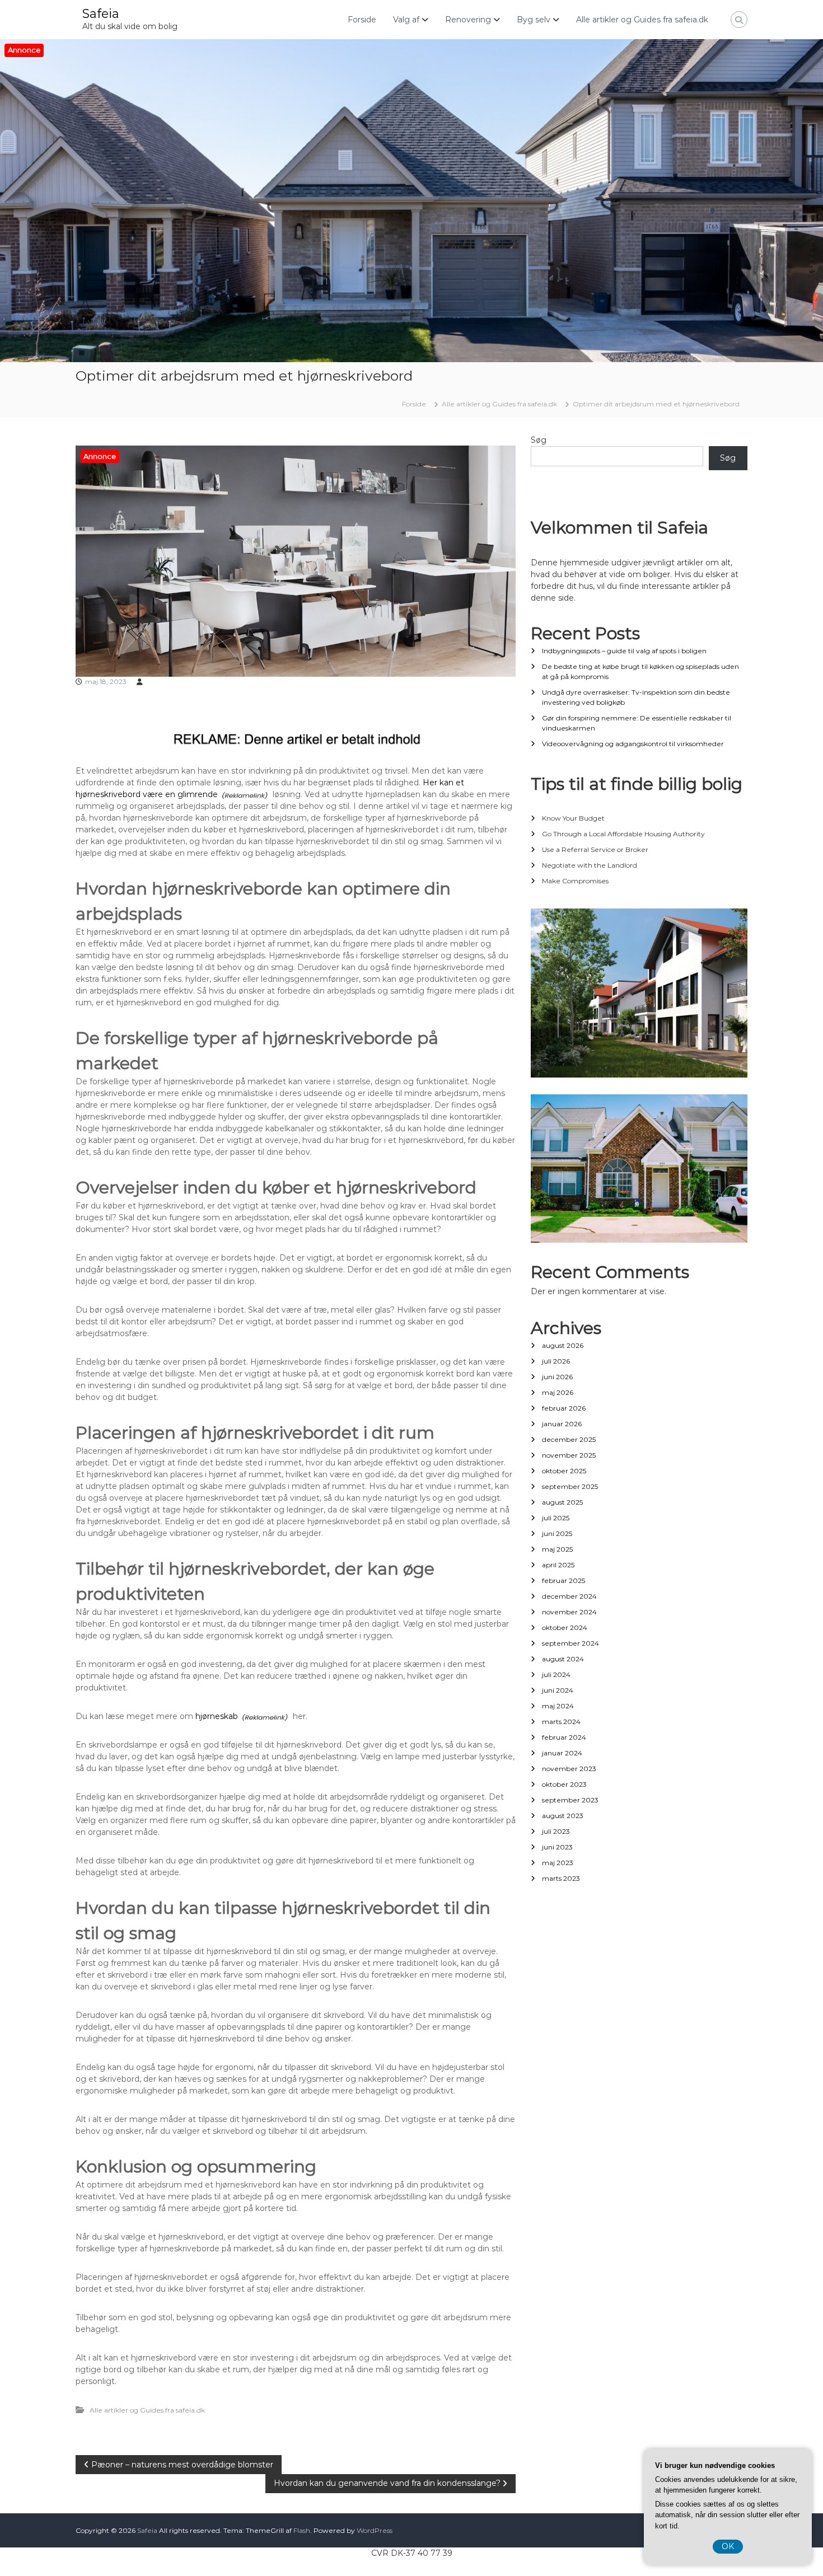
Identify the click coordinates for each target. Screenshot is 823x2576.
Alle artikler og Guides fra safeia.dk (642, 20)
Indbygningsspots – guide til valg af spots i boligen (624, 651)
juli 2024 (556, 1675)
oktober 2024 (565, 1627)
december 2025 (569, 1439)
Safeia (101, 14)
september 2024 (571, 1643)
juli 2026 (556, 1361)
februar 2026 (564, 1408)
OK (728, 2546)
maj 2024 (558, 1706)
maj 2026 (558, 1392)
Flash (302, 2530)
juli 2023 (556, 1831)
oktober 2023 (564, 1784)
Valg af (406, 20)
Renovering (468, 20)
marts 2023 (561, 1878)
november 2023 (569, 1769)
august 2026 (563, 1345)
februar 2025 (564, 1580)
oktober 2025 (564, 1471)
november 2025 (569, 1455)
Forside (362, 20)
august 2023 (563, 1816)
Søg (539, 440)
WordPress (375, 2530)
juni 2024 (558, 1690)
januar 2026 (562, 1424)
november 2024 (569, 1612)
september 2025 (570, 1486)
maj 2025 (557, 1549)
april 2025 (558, 1565)
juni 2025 (557, 1533)
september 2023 (570, 1800)
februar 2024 (564, 1737)
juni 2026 (557, 1377)
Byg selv (534, 20)
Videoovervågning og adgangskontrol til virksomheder (633, 744)
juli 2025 (556, 1518)
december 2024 (569, 1596)
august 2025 (562, 1502)
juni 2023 (557, 1847)
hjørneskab (217, 1716)
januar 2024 (562, 1753)
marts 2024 (561, 1722)
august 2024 (563, 1659)
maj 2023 (558, 1863)
